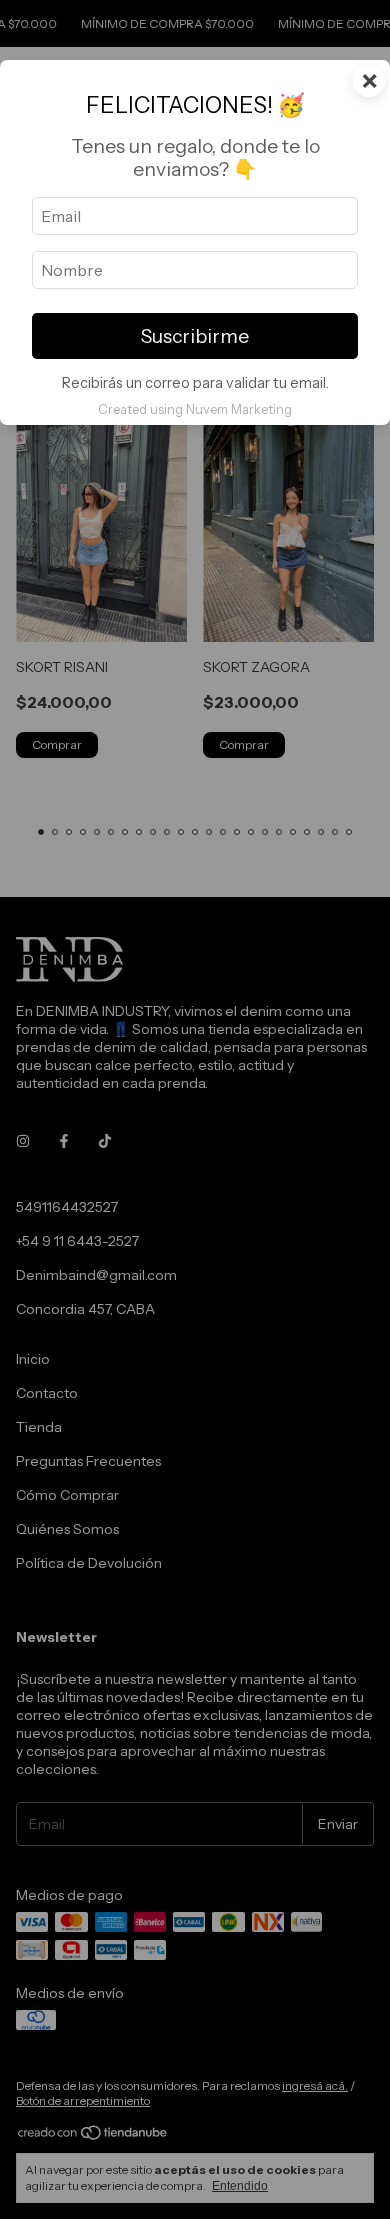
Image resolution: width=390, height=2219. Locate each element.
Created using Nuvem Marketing (195, 409)
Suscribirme (195, 336)
